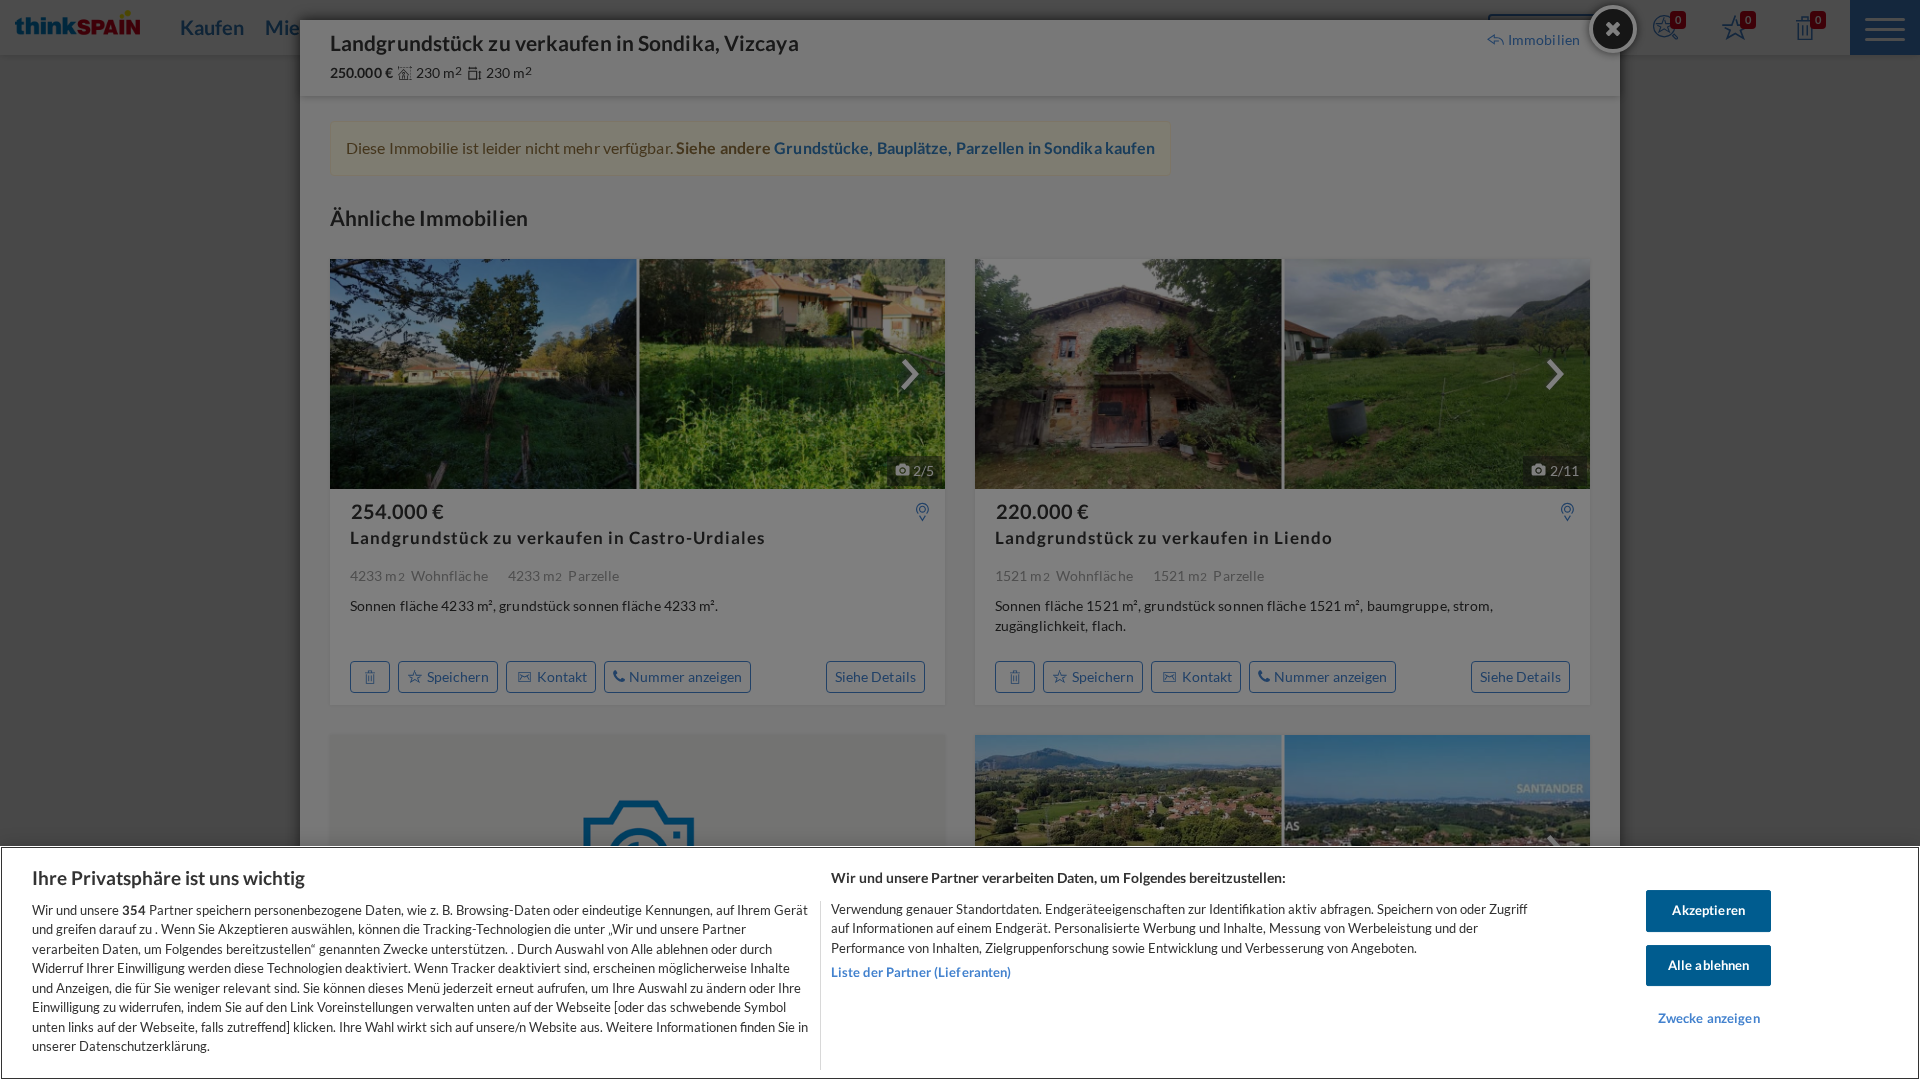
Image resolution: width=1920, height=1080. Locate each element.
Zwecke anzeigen (1709, 1018)
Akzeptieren (1708, 910)
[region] (960, 963)
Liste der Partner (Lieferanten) (921, 972)
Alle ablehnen (1709, 965)
